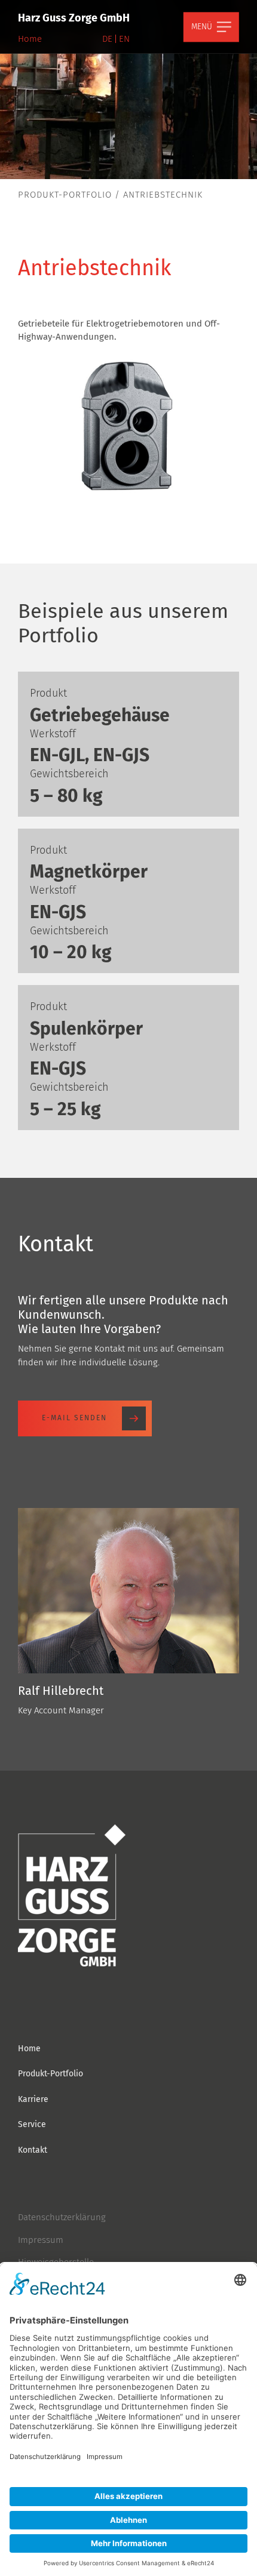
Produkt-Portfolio (65, 195)
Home (30, 39)
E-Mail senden (74, 1418)
